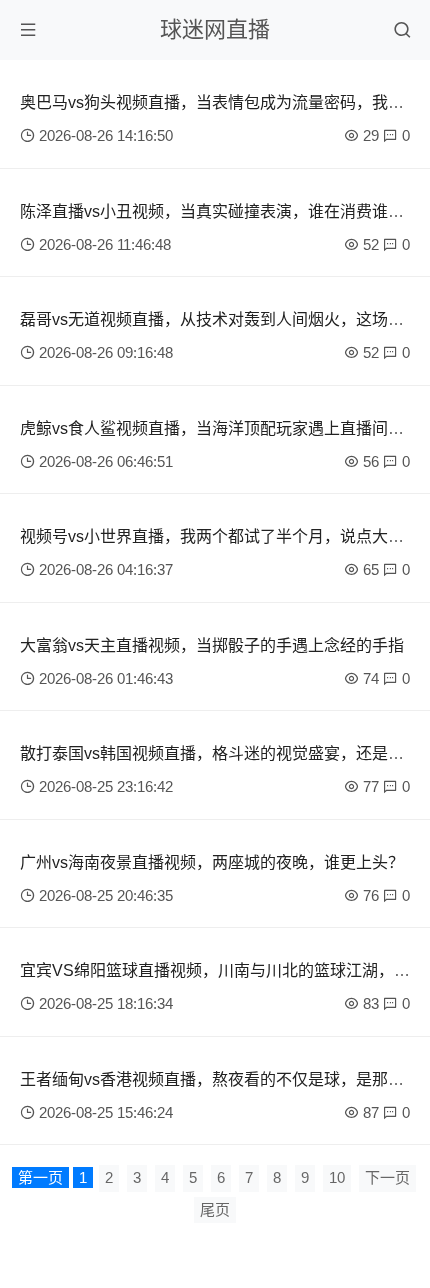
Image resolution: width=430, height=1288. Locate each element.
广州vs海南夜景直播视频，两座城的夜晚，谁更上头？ (212, 862)
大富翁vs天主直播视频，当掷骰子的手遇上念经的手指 (212, 645)
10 (337, 1177)
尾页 (215, 1209)
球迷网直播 (215, 29)
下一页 (387, 1177)
